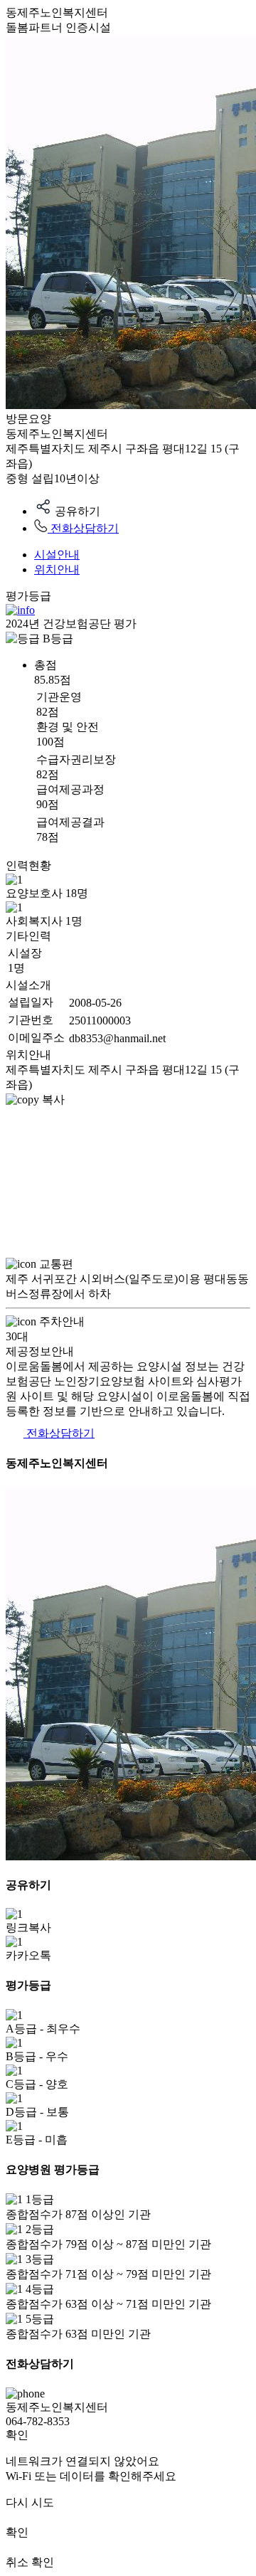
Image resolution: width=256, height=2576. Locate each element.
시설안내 (57, 555)
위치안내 (57, 569)
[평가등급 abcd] (20, 610)
